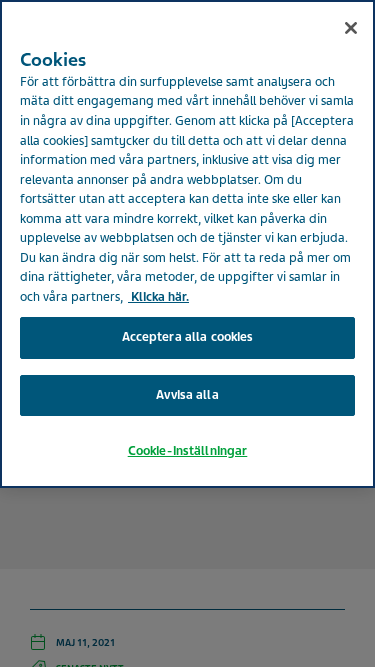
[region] (187, 244)
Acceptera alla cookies (188, 337)
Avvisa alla (187, 395)
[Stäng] (351, 28)
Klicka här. (158, 297)
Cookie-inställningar (188, 451)
